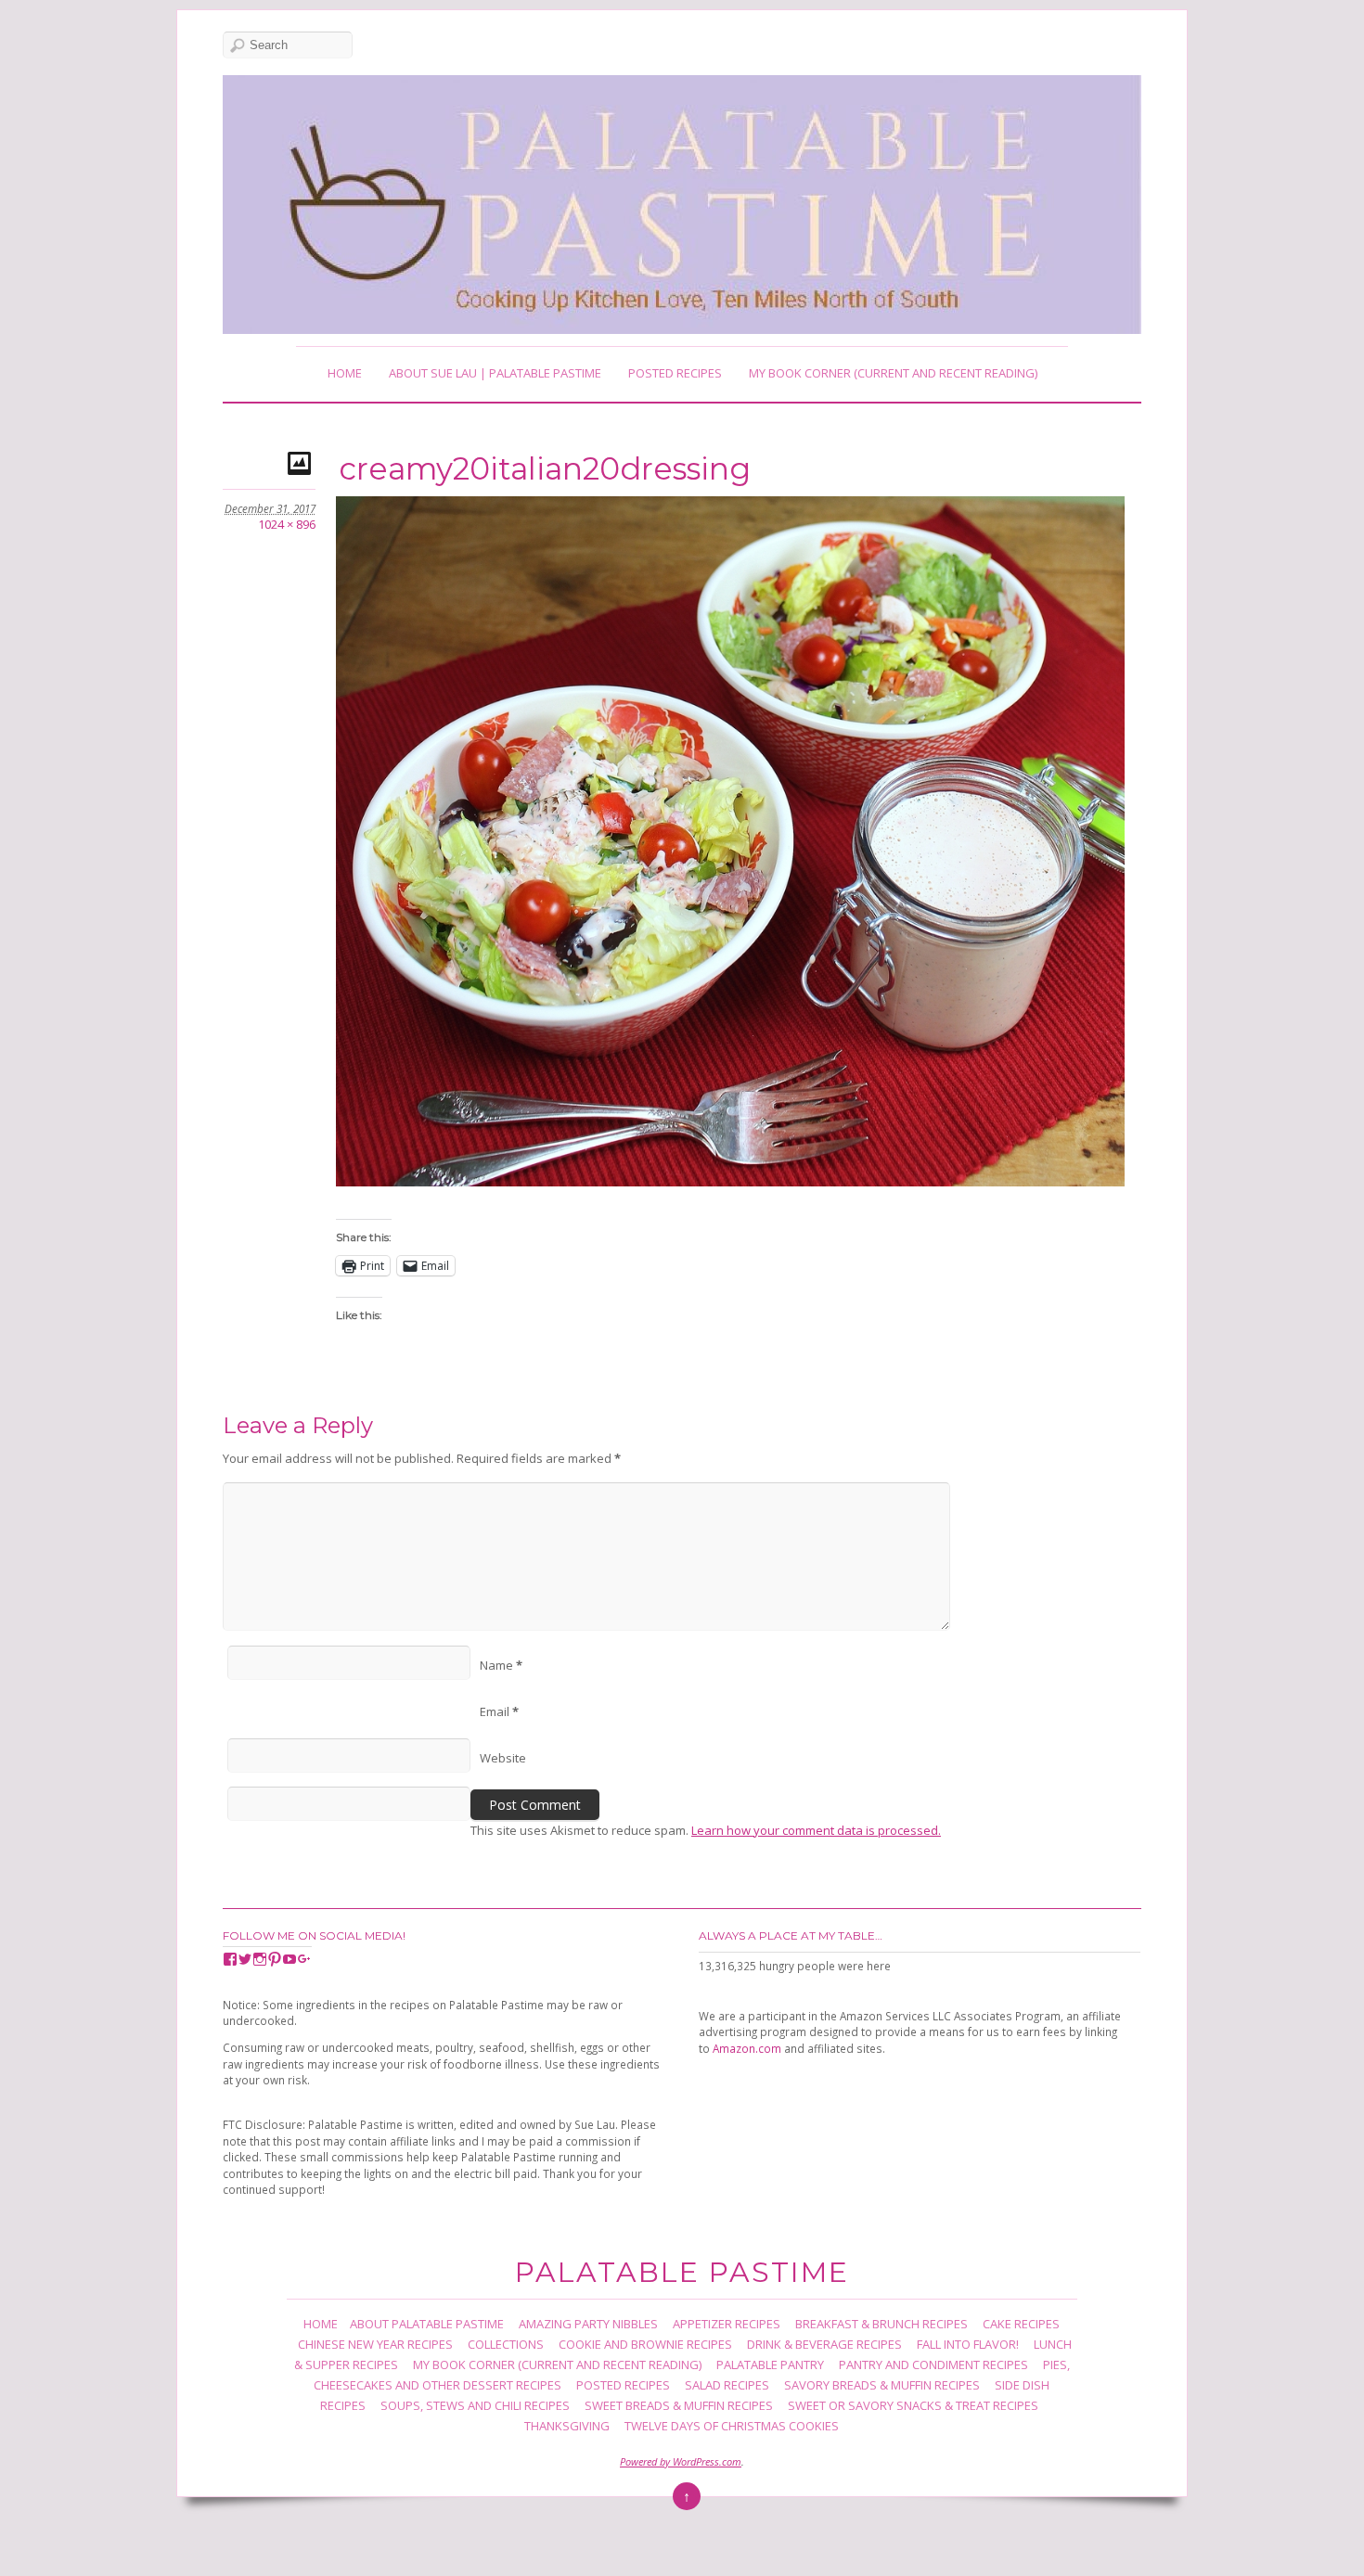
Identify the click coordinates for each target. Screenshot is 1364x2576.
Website (503, 1758)
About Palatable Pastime (427, 2324)
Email (499, 1711)
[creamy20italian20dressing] (730, 1181)
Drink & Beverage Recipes (824, 2344)
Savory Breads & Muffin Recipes (882, 2385)
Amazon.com (747, 2048)
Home (345, 373)
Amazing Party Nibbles (588, 2324)
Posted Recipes (675, 373)
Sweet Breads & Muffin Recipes (679, 2405)
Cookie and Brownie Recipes (645, 2344)
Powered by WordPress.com (681, 2461)
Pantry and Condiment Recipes (933, 2365)
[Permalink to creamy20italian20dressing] (302, 462)
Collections (506, 2344)
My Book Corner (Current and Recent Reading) (893, 373)
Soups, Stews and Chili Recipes (475, 2405)
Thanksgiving (567, 2426)
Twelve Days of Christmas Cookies (732, 2426)
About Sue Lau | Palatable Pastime (495, 373)
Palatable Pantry (770, 2365)
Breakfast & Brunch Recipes (881, 2324)
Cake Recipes (1021, 2324)
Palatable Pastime (682, 2272)
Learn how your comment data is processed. (816, 1830)
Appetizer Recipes (727, 2324)
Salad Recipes (727, 2385)
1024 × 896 (287, 524)
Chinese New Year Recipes (375, 2344)
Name (501, 1665)
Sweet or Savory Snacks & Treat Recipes (913, 2405)
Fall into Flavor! (968, 2344)
